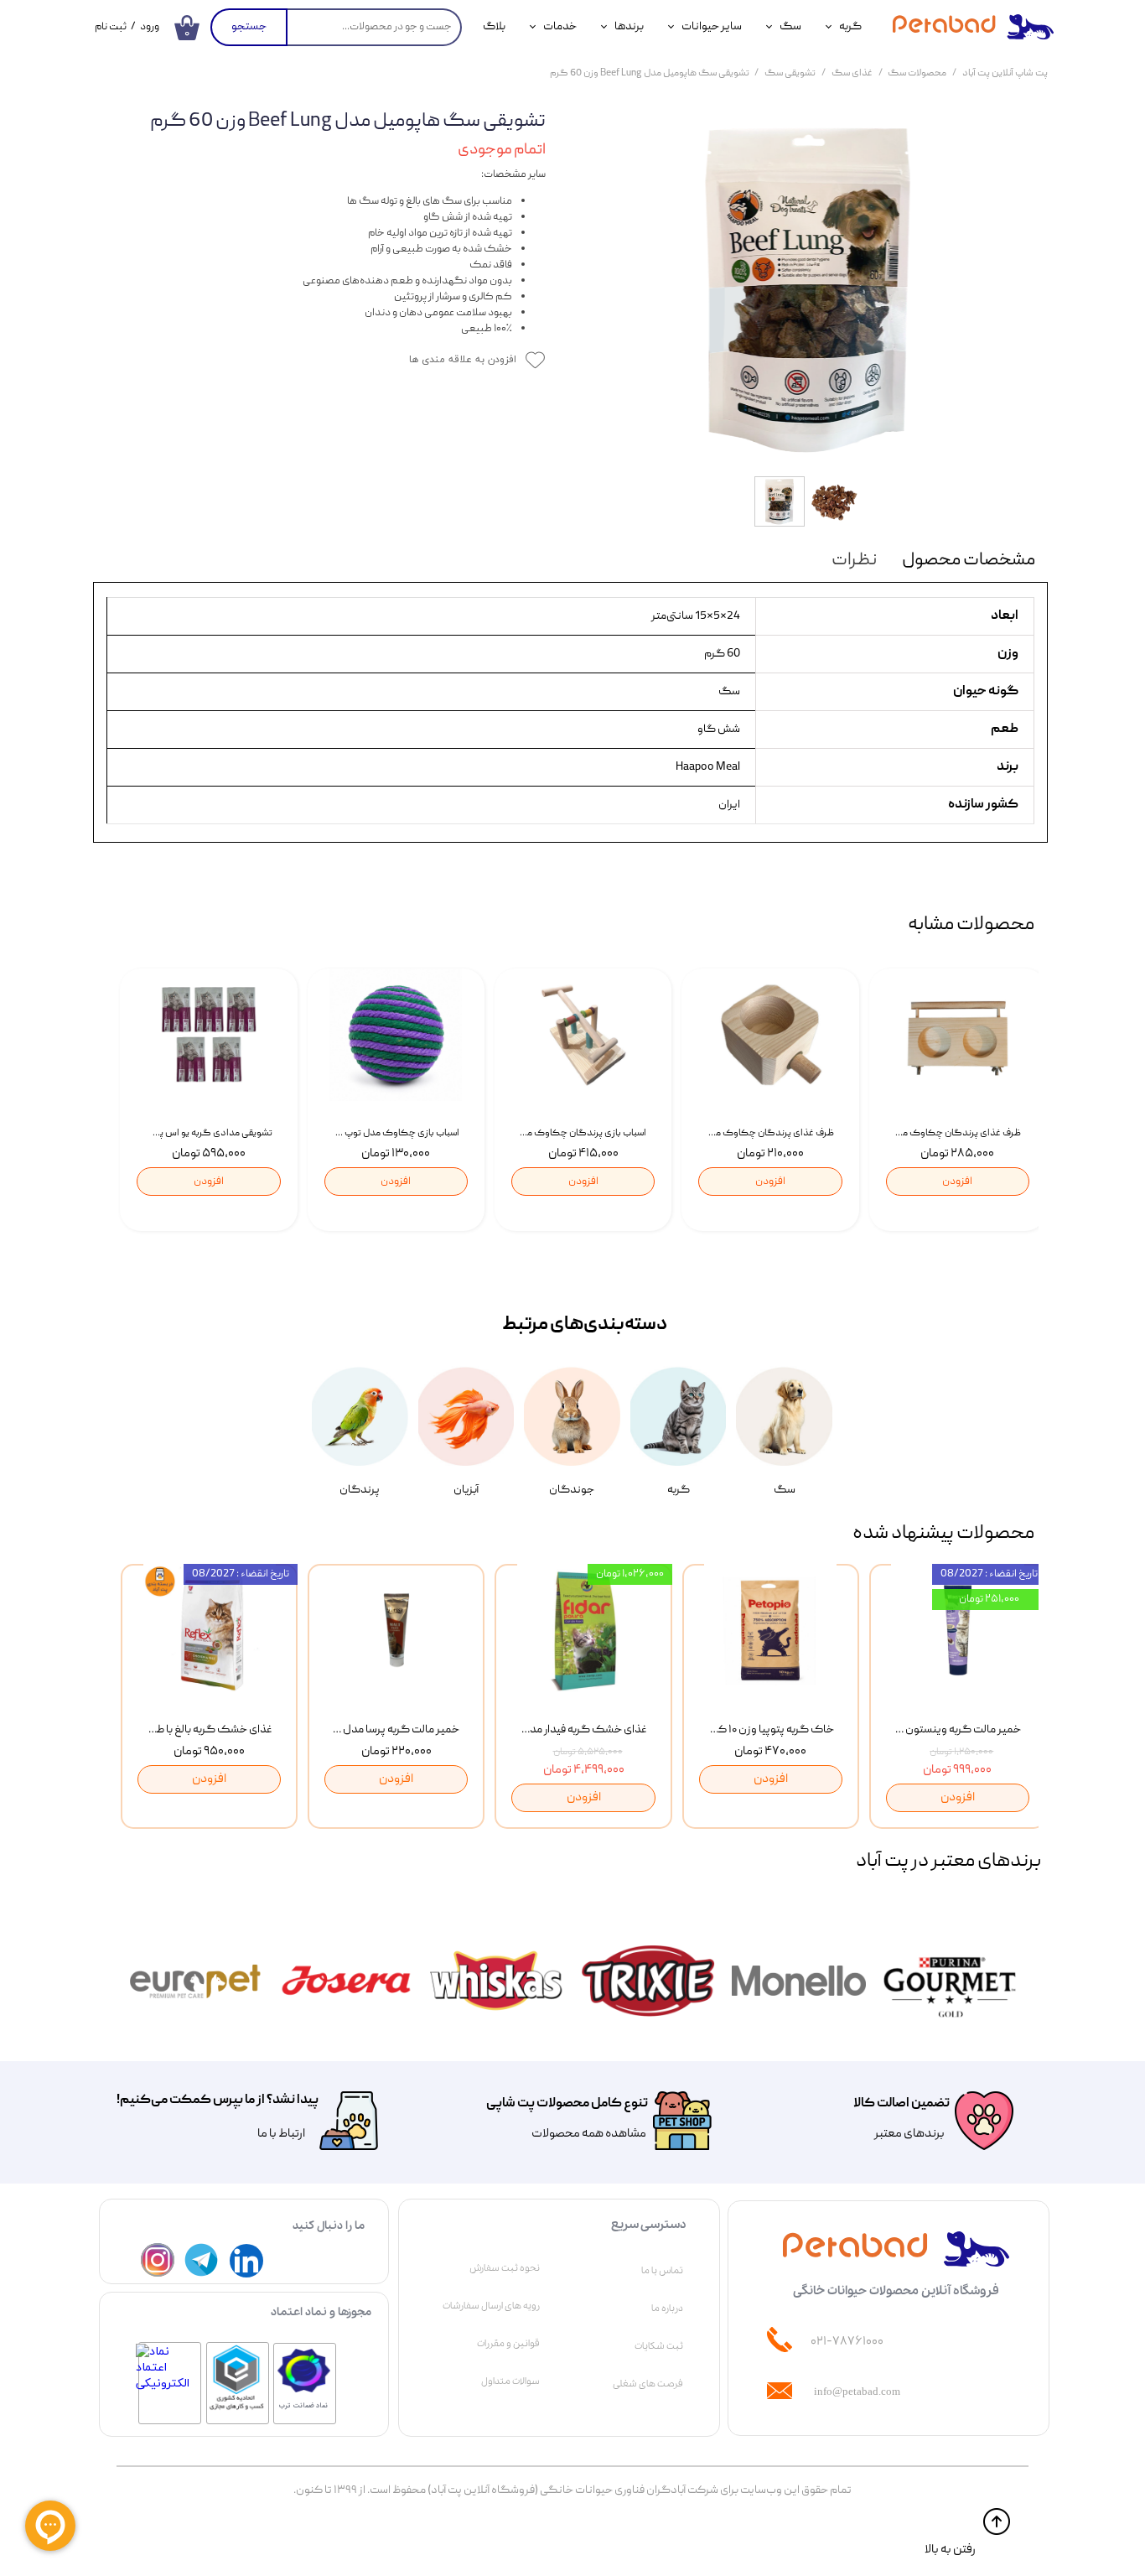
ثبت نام (111, 27)
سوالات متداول (510, 2381)
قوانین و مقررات (508, 2344)
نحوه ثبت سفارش (505, 2268)
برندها (629, 27)
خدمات (560, 27)
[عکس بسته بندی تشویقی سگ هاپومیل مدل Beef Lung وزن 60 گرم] (809, 289)
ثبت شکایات (659, 2346)
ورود (150, 27)
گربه (850, 27)
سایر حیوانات (712, 27)
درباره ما (667, 2309)
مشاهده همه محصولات (589, 2134)
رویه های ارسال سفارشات (491, 2306)
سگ (790, 27)
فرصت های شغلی (648, 2384)
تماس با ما (662, 2271)
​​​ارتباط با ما (280, 2134)
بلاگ (494, 27)
